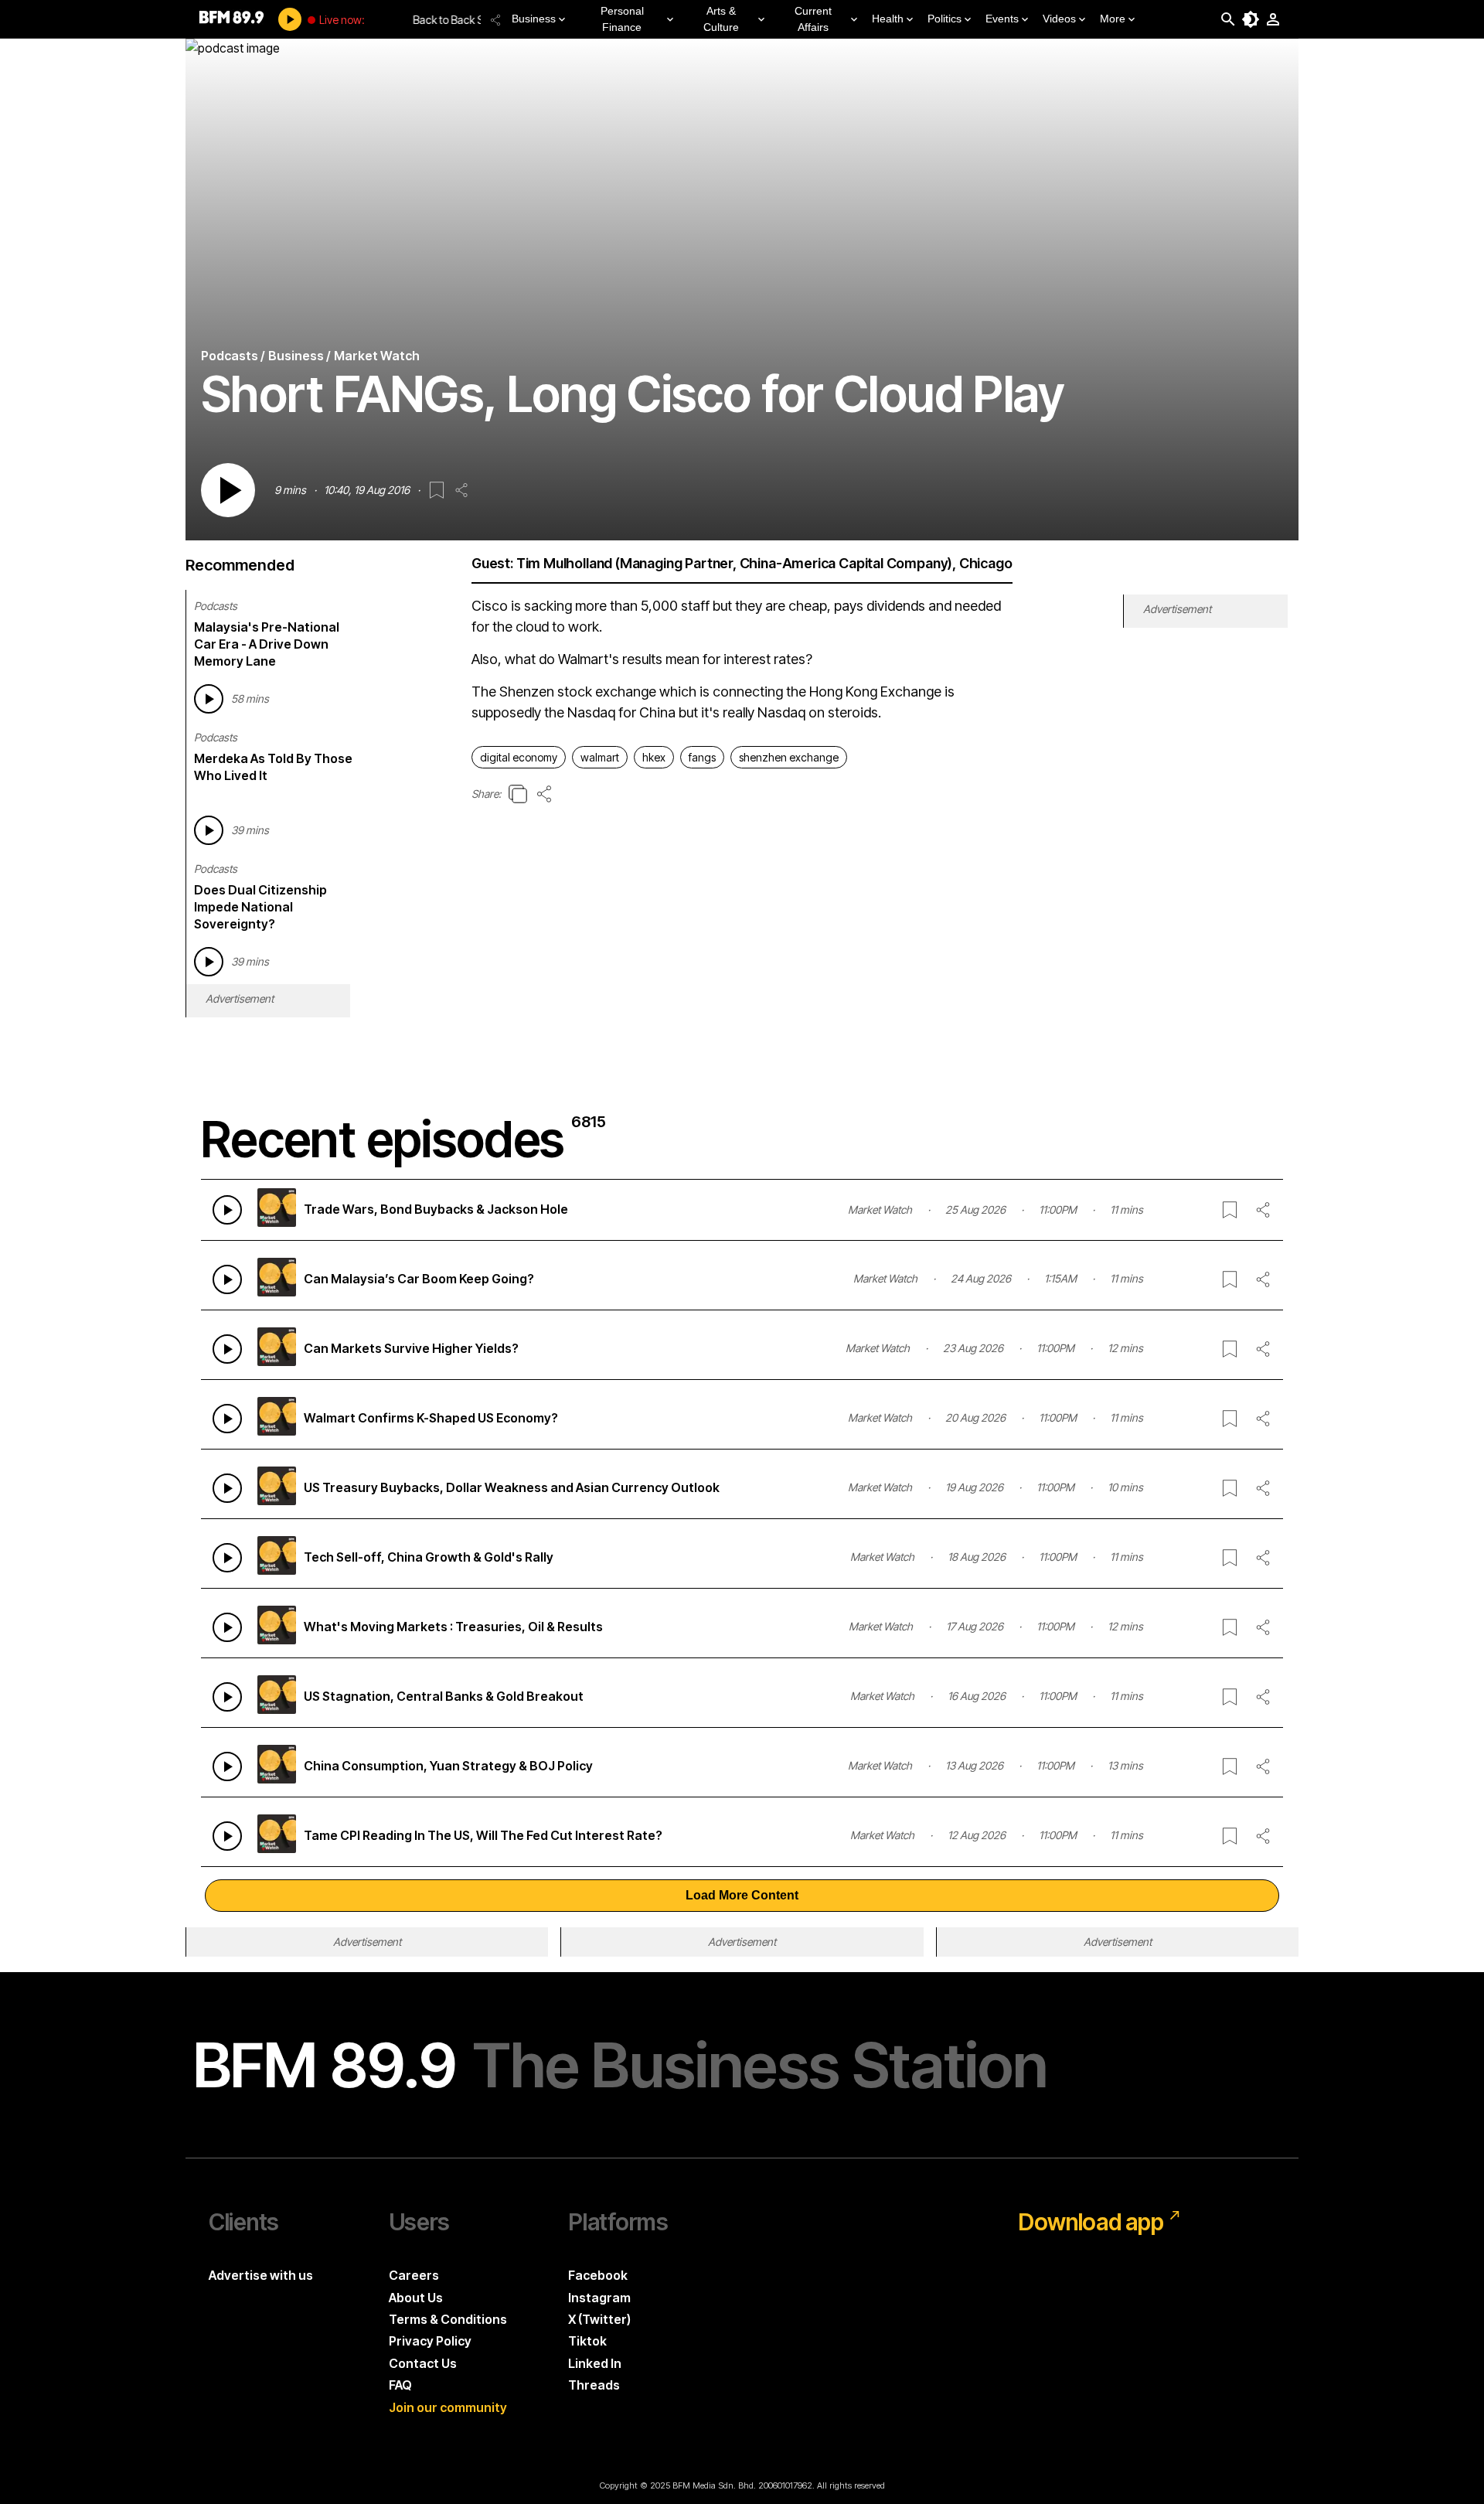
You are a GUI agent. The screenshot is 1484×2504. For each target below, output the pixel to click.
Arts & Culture (721, 19)
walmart (600, 757)
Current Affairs (813, 19)
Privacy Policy (430, 2341)
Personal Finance (622, 19)
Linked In (595, 2363)
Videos (1059, 19)
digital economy (519, 757)
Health (888, 19)
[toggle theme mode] (1251, 19)
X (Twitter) (599, 2319)
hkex (654, 757)
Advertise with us (261, 2275)
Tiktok (587, 2341)
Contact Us (423, 2363)
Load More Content (742, 1895)
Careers (414, 2275)
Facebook (598, 2275)
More (1113, 19)
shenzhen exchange (789, 757)
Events (1002, 19)
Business (534, 19)
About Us (416, 2298)
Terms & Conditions (448, 2319)
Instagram (599, 2298)
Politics (945, 19)
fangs (702, 757)
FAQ (400, 2385)
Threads (594, 2385)
